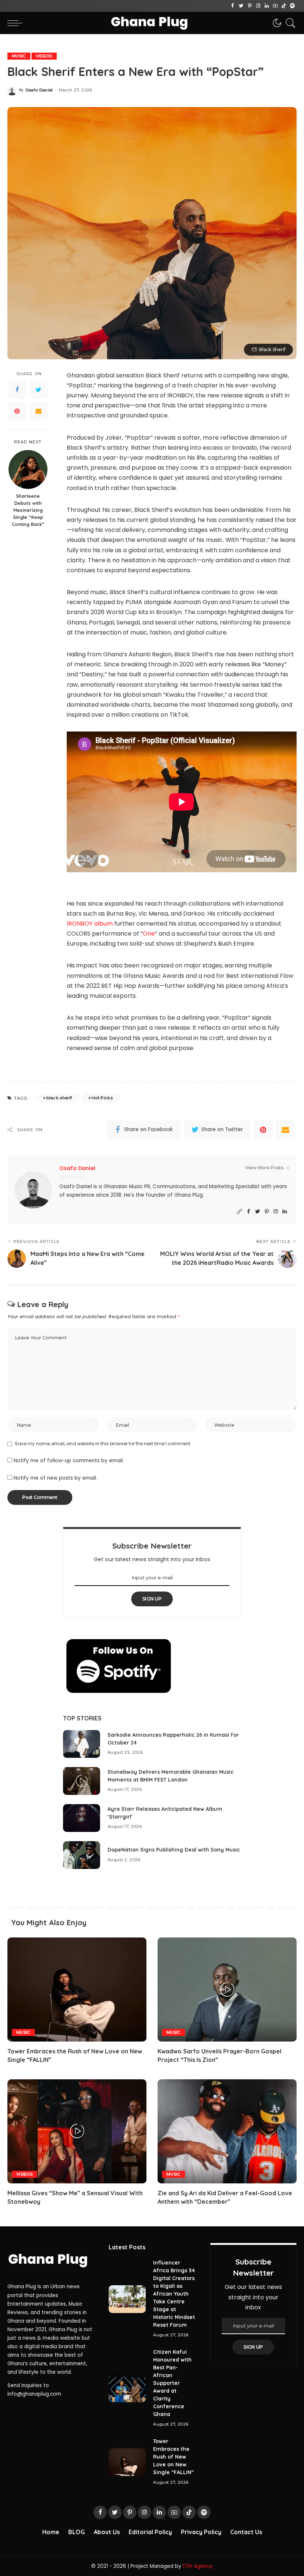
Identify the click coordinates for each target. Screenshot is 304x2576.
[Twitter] (241, 6)
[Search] (289, 23)
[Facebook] (233, 6)
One (149, 934)
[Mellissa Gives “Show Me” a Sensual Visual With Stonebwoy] (77, 2131)
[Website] (239, 1212)
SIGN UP (152, 1599)
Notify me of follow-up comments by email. (69, 1461)
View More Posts (264, 1168)
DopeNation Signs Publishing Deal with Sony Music (174, 1850)
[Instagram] (258, 6)
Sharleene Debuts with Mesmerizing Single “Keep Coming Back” (28, 510)
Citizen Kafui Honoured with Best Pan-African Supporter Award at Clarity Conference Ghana (172, 2383)
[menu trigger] (17, 23)
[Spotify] (292, 6)
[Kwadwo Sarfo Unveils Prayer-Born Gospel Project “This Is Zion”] (227, 1990)
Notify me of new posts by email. (55, 1478)
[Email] (39, 411)
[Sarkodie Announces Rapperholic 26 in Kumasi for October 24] (82, 1744)
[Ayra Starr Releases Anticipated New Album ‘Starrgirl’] (82, 1818)
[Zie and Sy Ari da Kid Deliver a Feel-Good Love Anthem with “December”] (227, 2131)
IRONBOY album (90, 924)
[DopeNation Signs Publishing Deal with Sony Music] (82, 1855)
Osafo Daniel (39, 90)
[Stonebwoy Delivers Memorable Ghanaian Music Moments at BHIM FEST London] (82, 1781)
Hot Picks (102, 1098)
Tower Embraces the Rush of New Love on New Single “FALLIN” (174, 2457)
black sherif (59, 1098)
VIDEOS (44, 56)
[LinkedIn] (267, 6)
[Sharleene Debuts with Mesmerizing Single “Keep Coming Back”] (28, 469)
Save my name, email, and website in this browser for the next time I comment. (103, 1444)
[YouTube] (275, 6)
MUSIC (19, 56)
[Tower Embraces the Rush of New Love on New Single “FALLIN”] (77, 1990)
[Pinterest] (250, 6)
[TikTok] (284, 6)
